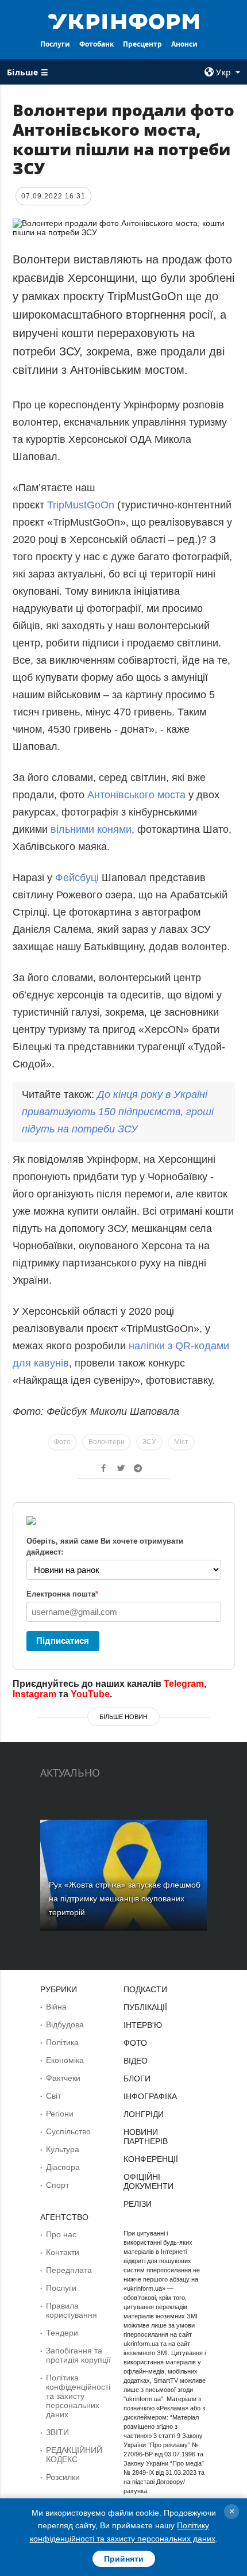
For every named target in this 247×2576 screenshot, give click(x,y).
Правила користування (72, 2310)
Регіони (60, 2114)
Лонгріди (144, 2114)
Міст (181, 1442)
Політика (62, 2042)
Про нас (61, 2234)
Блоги (137, 2079)
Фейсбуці (78, 878)
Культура (63, 2149)
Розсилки (63, 2477)
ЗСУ (149, 1442)
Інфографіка (150, 2096)
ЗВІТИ (57, 2432)
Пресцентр (142, 44)
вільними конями (91, 829)
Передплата (69, 2270)
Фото (62, 1442)
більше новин (123, 1717)
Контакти (63, 2252)
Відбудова (65, 2024)
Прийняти (124, 2559)
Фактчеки (63, 2078)
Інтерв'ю (143, 2025)
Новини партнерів (146, 2137)
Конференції (151, 2159)
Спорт (57, 2185)
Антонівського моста (136, 795)
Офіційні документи (148, 2181)
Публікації (145, 2007)
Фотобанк (97, 44)
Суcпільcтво (68, 2131)
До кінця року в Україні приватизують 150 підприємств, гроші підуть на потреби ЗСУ (118, 1112)
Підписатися (63, 1641)
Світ (53, 2096)
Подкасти (145, 1989)
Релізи (138, 2204)
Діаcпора (63, 2167)
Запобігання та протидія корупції (78, 2355)
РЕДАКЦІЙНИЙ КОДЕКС (74, 2455)
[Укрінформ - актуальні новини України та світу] (124, 21)
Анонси (184, 44)
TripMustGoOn (81, 505)
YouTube (90, 1694)
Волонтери (107, 1442)
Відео (136, 2061)
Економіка (65, 2060)
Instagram (34, 1694)
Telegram (184, 1684)
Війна (56, 2007)
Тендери (62, 2333)
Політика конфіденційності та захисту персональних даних (78, 2396)
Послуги (55, 44)
